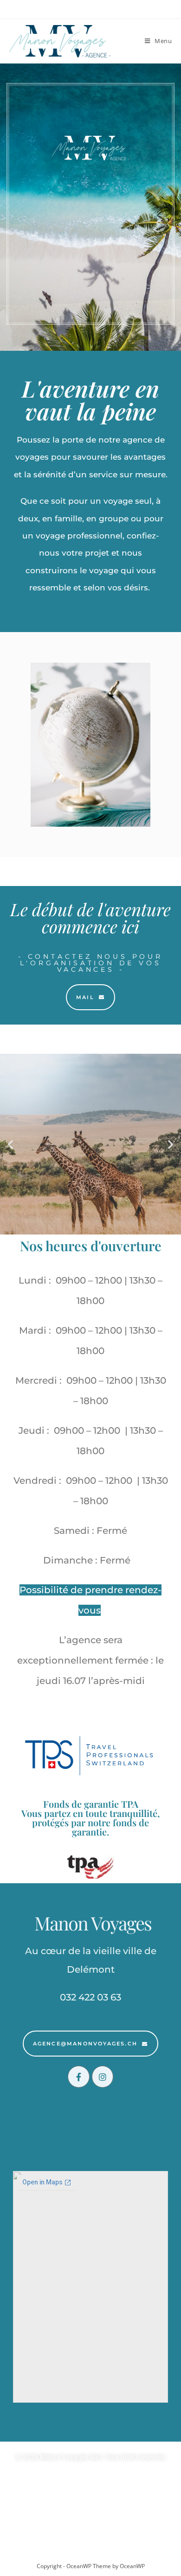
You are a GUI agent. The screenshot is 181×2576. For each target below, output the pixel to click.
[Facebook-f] (79, 2077)
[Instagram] (103, 2077)
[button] (10, 1144)
